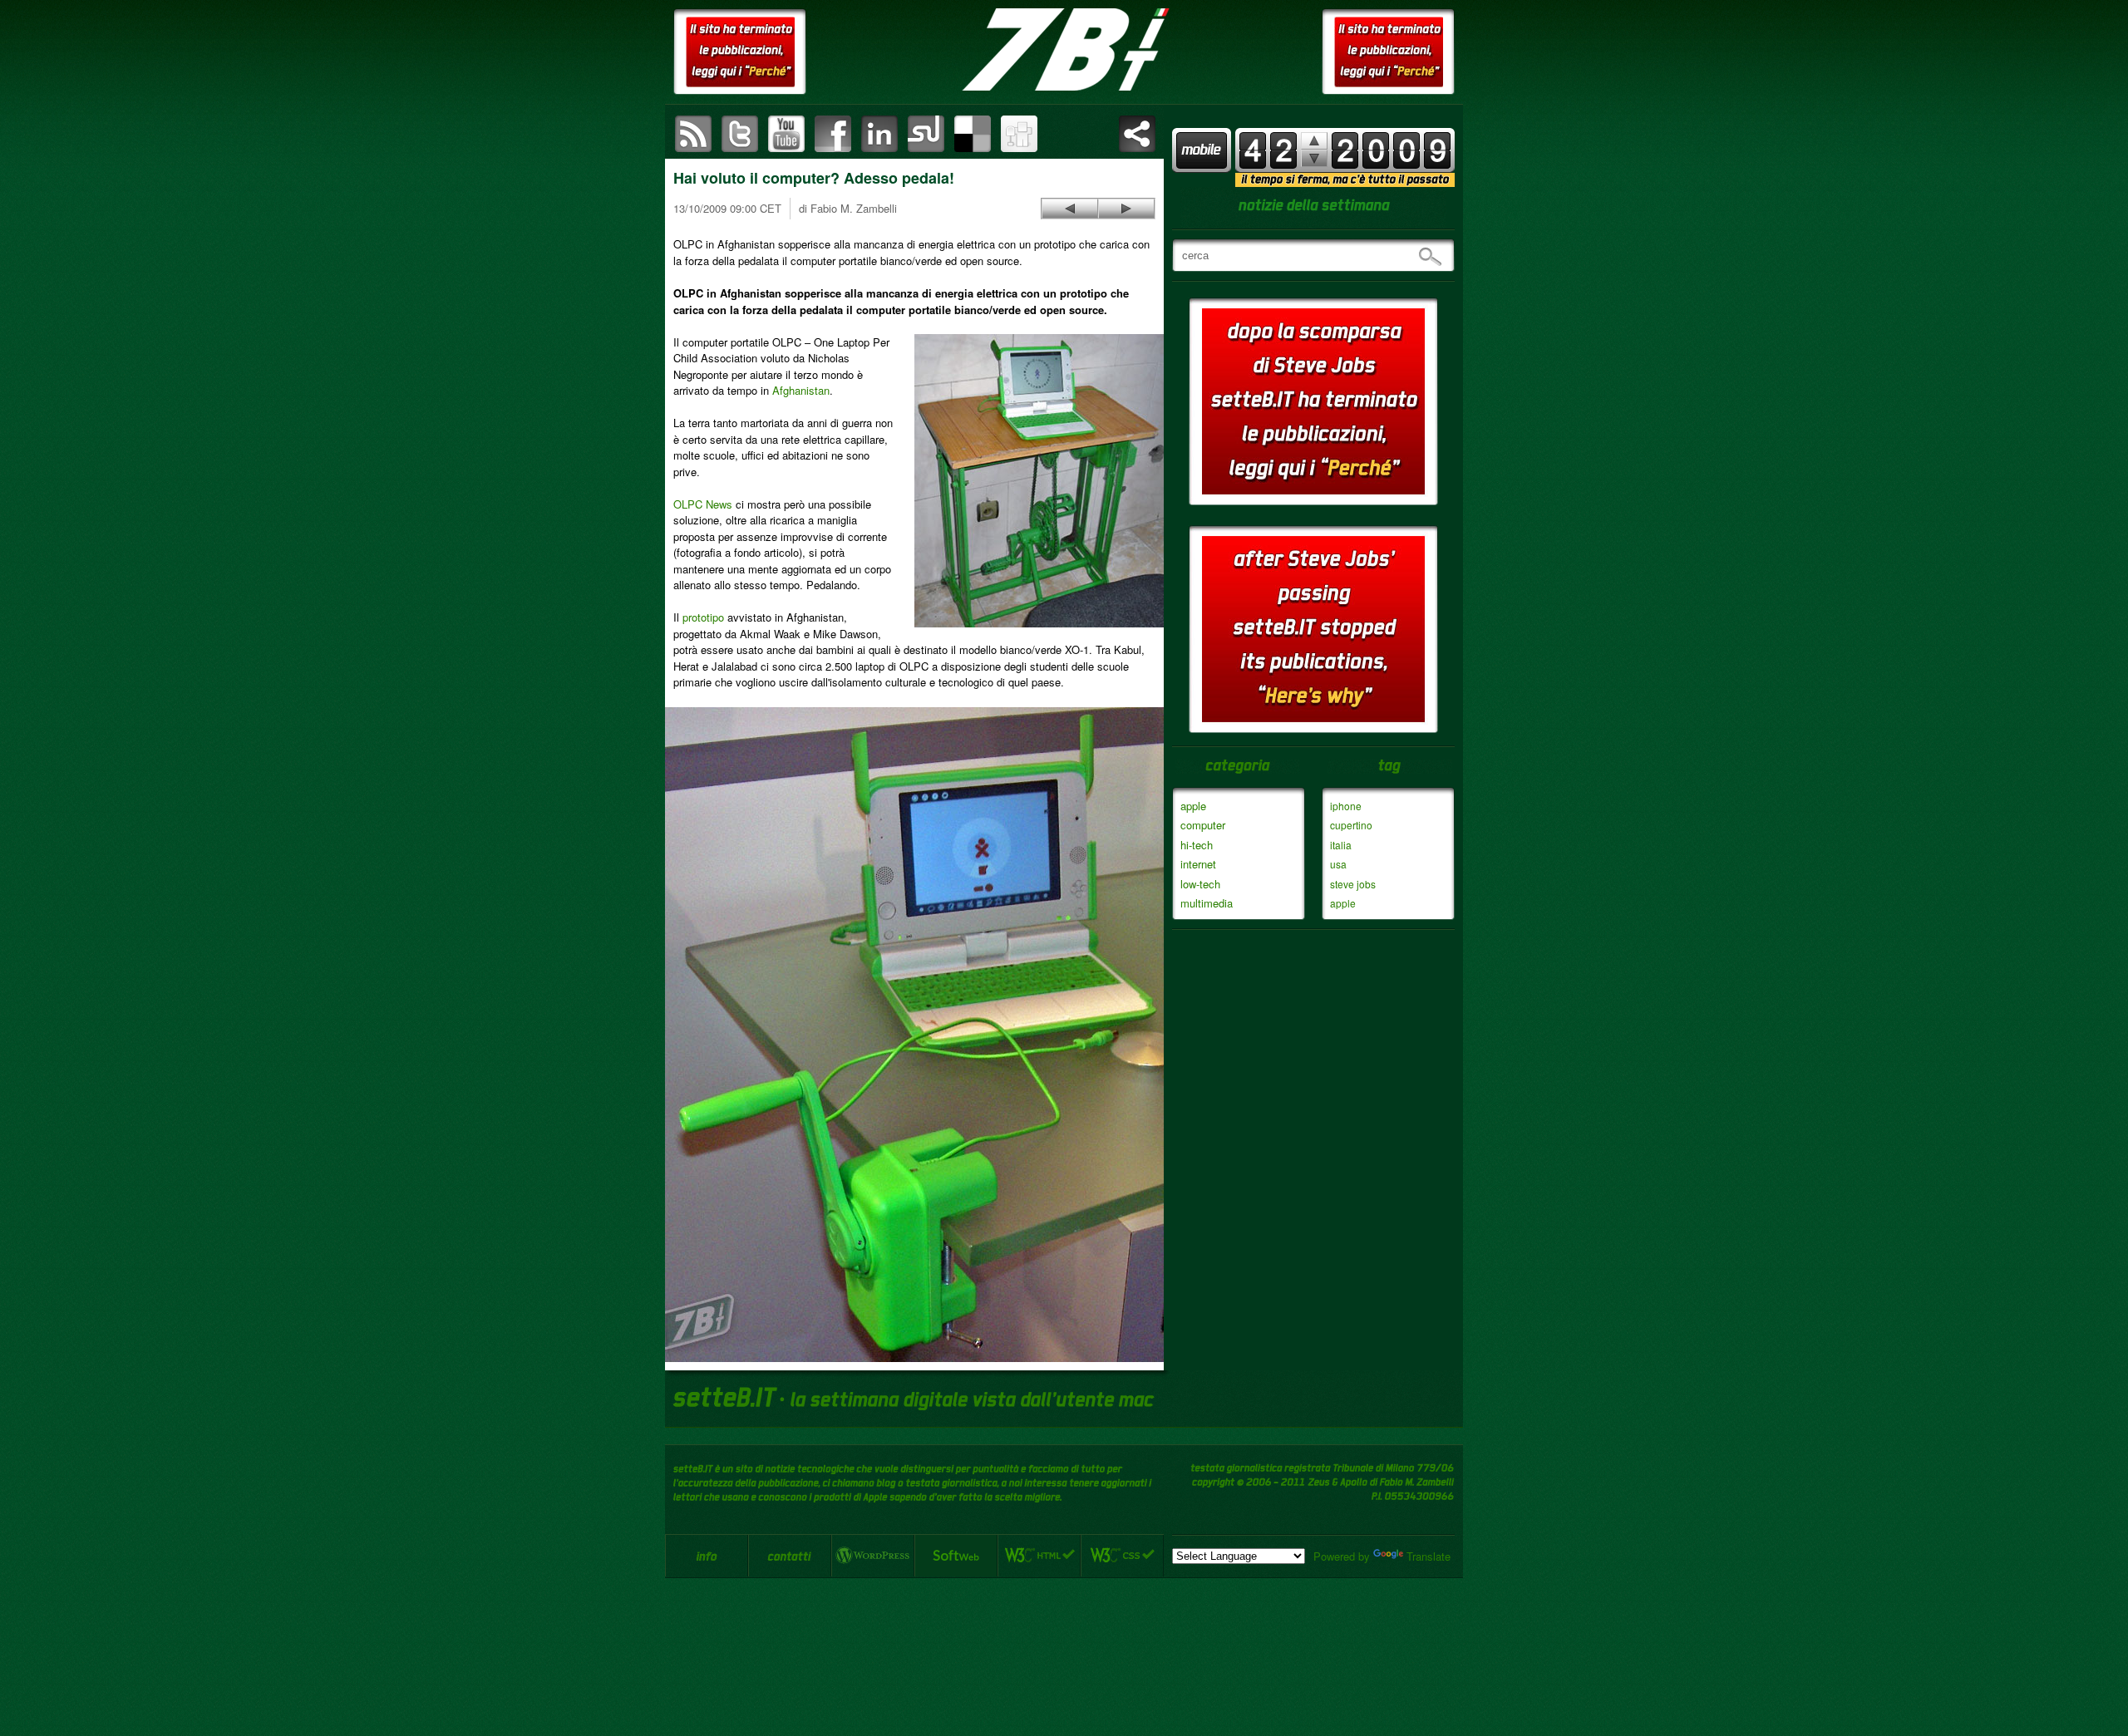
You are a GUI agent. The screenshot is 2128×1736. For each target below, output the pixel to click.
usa (1338, 864)
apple (1193, 806)
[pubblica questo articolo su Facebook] (833, 134)
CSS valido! (1122, 1556)
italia (1341, 845)
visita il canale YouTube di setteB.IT (786, 134)
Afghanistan (801, 390)
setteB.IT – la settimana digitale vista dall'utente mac (1064, 50)
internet (1198, 864)
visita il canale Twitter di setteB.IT (740, 134)
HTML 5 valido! (1039, 1556)
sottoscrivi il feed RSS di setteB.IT (693, 134)
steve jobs (1353, 884)
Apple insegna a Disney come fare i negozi (1070, 209)
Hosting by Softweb (956, 1556)
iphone (1346, 806)
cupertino (1351, 825)
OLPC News (703, 504)
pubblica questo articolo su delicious (973, 134)
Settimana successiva (1314, 141)
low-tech (1200, 884)
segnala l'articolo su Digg (1019, 134)
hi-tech (1197, 845)
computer (1203, 825)
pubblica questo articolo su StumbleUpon (926, 134)
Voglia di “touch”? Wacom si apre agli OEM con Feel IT (1126, 209)
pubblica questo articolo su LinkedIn (879, 134)
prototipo (703, 617)
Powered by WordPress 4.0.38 (873, 1556)
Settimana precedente (1314, 158)
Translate (1429, 1556)
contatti (790, 1556)
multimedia (1207, 903)
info (707, 1556)
